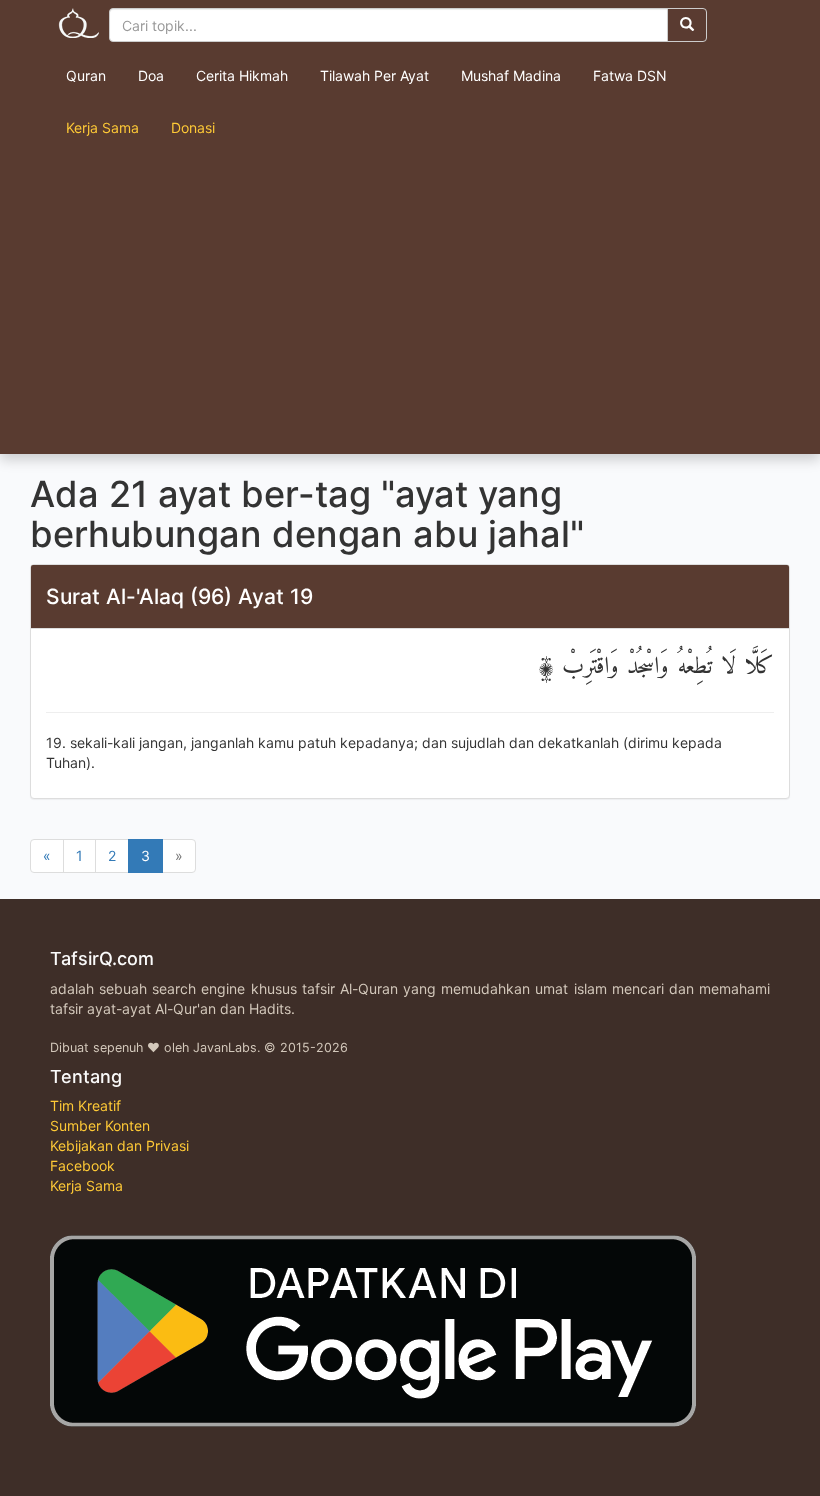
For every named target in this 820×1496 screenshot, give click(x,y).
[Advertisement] (410, 304)
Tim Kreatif (85, 1105)
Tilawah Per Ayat (374, 75)
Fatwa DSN (630, 75)
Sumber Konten (100, 1125)
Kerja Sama (102, 127)
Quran (86, 75)
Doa (151, 75)
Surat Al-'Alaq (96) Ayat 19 (179, 596)
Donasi (193, 127)
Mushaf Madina (511, 75)
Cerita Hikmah (242, 75)
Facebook (82, 1165)
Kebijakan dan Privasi (119, 1145)
